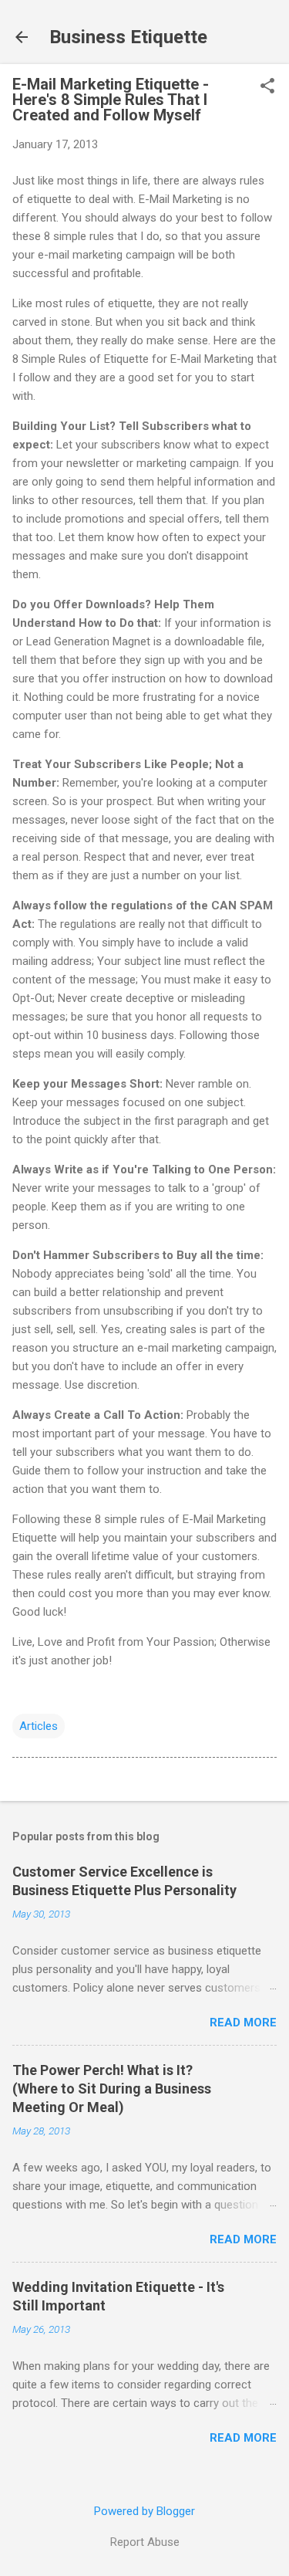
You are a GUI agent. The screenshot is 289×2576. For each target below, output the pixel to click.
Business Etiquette (128, 37)
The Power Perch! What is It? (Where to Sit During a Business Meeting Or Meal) (112, 2089)
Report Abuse (145, 2542)
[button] (267, 87)
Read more (243, 2023)
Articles (39, 1726)
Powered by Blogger (144, 2511)
